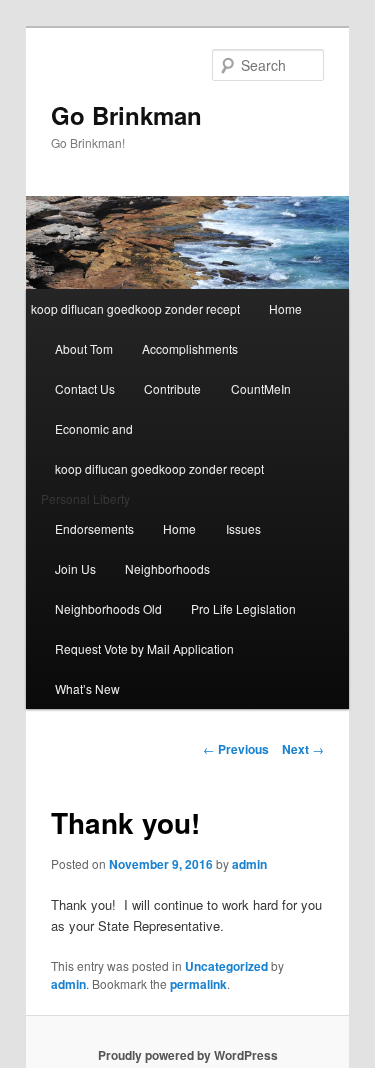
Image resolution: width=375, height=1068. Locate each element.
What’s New (87, 688)
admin (249, 864)
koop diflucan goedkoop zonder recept (135, 308)
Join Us (75, 568)
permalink (198, 984)
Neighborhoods (167, 568)
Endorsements (94, 528)
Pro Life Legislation (243, 608)
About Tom (84, 348)
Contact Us (85, 388)
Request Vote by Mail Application (144, 648)
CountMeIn (261, 388)
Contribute (172, 388)
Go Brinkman (126, 115)
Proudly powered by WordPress (188, 1055)
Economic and (94, 428)
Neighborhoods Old (108, 608)
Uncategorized (226, 966)
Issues (243, 528)
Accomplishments (190, 348)
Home (285, 308)
